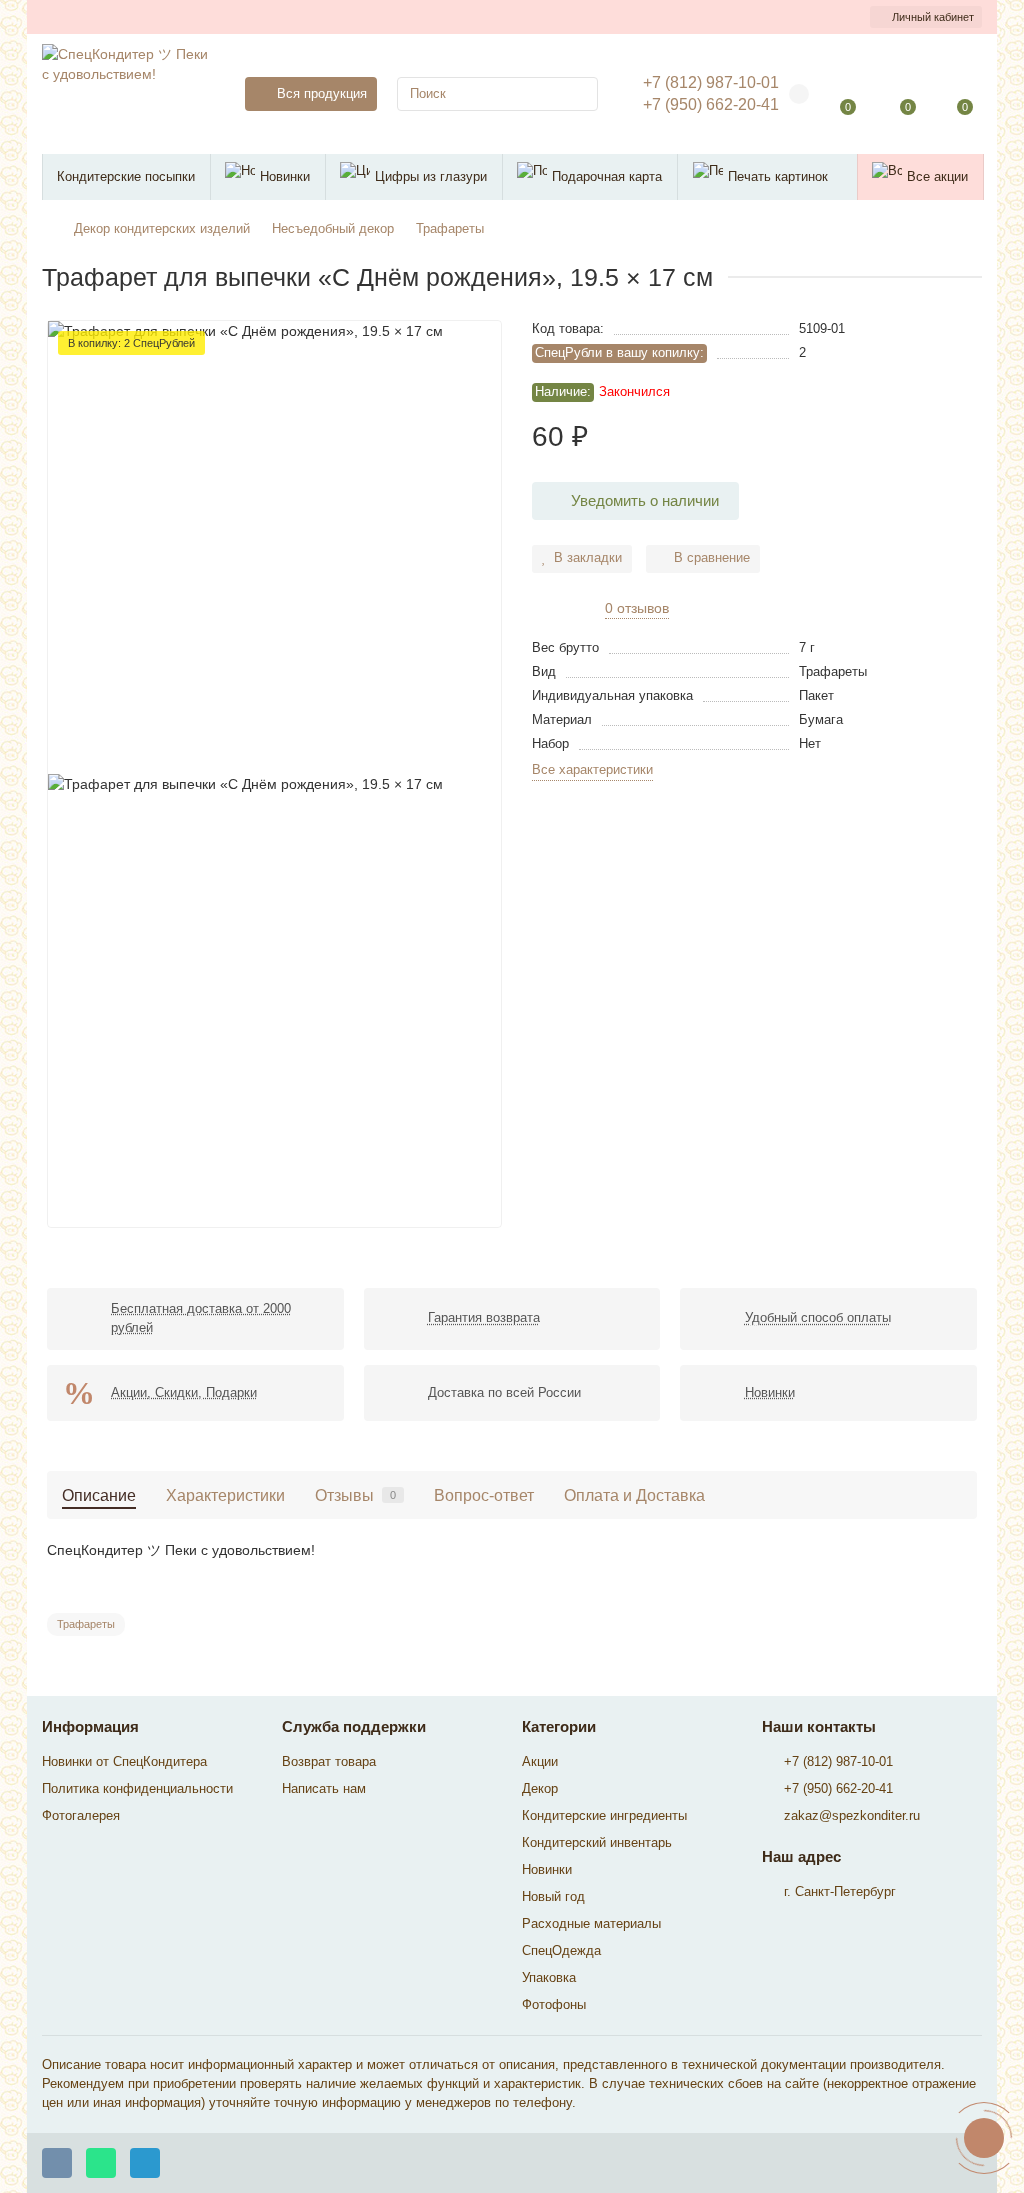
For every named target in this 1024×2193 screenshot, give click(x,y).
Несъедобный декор (333, 228)
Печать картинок (778, 176)
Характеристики (225, 1495)
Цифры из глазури (431, 176)
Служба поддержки (354, 1726)
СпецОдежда (561, 1950)
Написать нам (324, 1788)
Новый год (553, 1896)
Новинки (285, 176)
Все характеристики (592, 769)
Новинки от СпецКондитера (124, 1761)
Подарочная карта (607, 176)
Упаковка (549, 1977)
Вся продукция (322, 93)
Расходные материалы (591, 1923)
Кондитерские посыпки (126, 176)
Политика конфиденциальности (137, 1788)
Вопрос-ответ (484, 1495)
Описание (99, 1495)
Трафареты (450, 228)
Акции (540, 1761)
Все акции (937, 176)
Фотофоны (554, 2004)
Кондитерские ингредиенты (604, 1815)
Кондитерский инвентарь (597, 1842)
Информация (90, 1726)
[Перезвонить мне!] (984, 2138)
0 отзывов (637, 608)
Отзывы (355, 1495)
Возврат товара (329, 1761)
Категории (559, 1726)
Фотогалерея (81, 1815)
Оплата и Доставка (634, 1495)
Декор (540, 1788)
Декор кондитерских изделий (162, 228)
